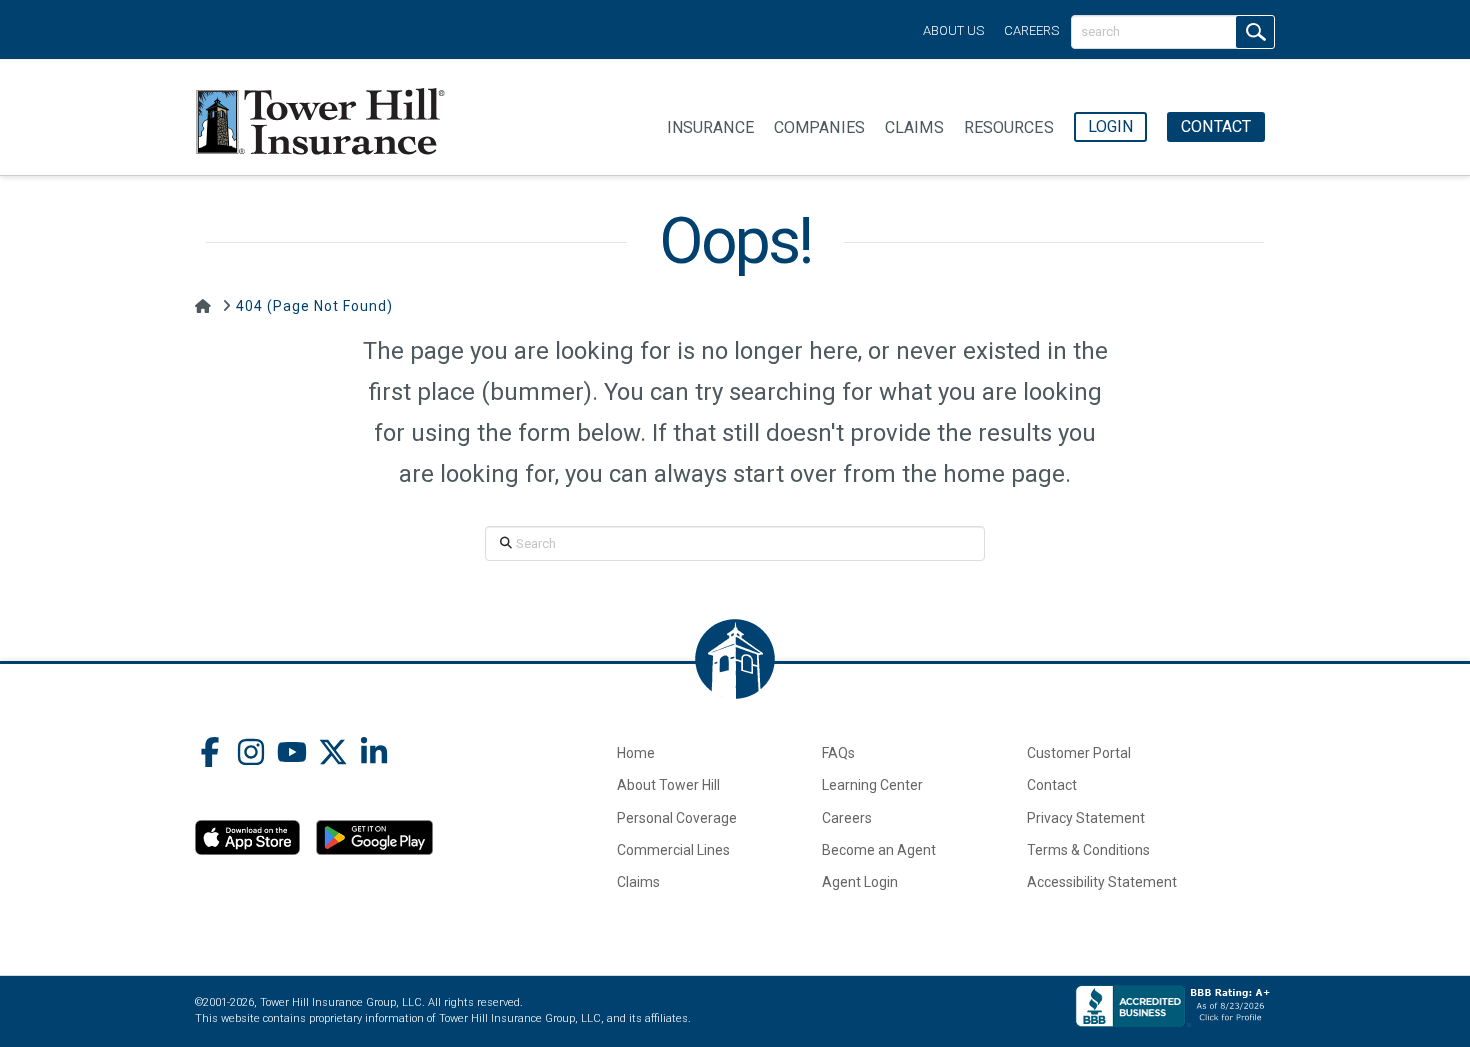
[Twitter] (333, 754)
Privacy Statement (1086, 818)
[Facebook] (210, 754)
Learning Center (872, 785)
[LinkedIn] (374, 754)
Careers (1031, 30)
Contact (1052, 785)
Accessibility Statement (1102, 882)
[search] (1255, 32)
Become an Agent (879, 850)
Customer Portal (1079, 753)
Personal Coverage (677, 818)
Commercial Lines (673, 850)
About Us (953, 30)
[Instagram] (251, 754)
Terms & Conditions (1088, 850)
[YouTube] (292, 754)
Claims (638, 882)
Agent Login (860, 882)
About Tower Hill (668, 785)
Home (636, 753)
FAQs (838, 753)
